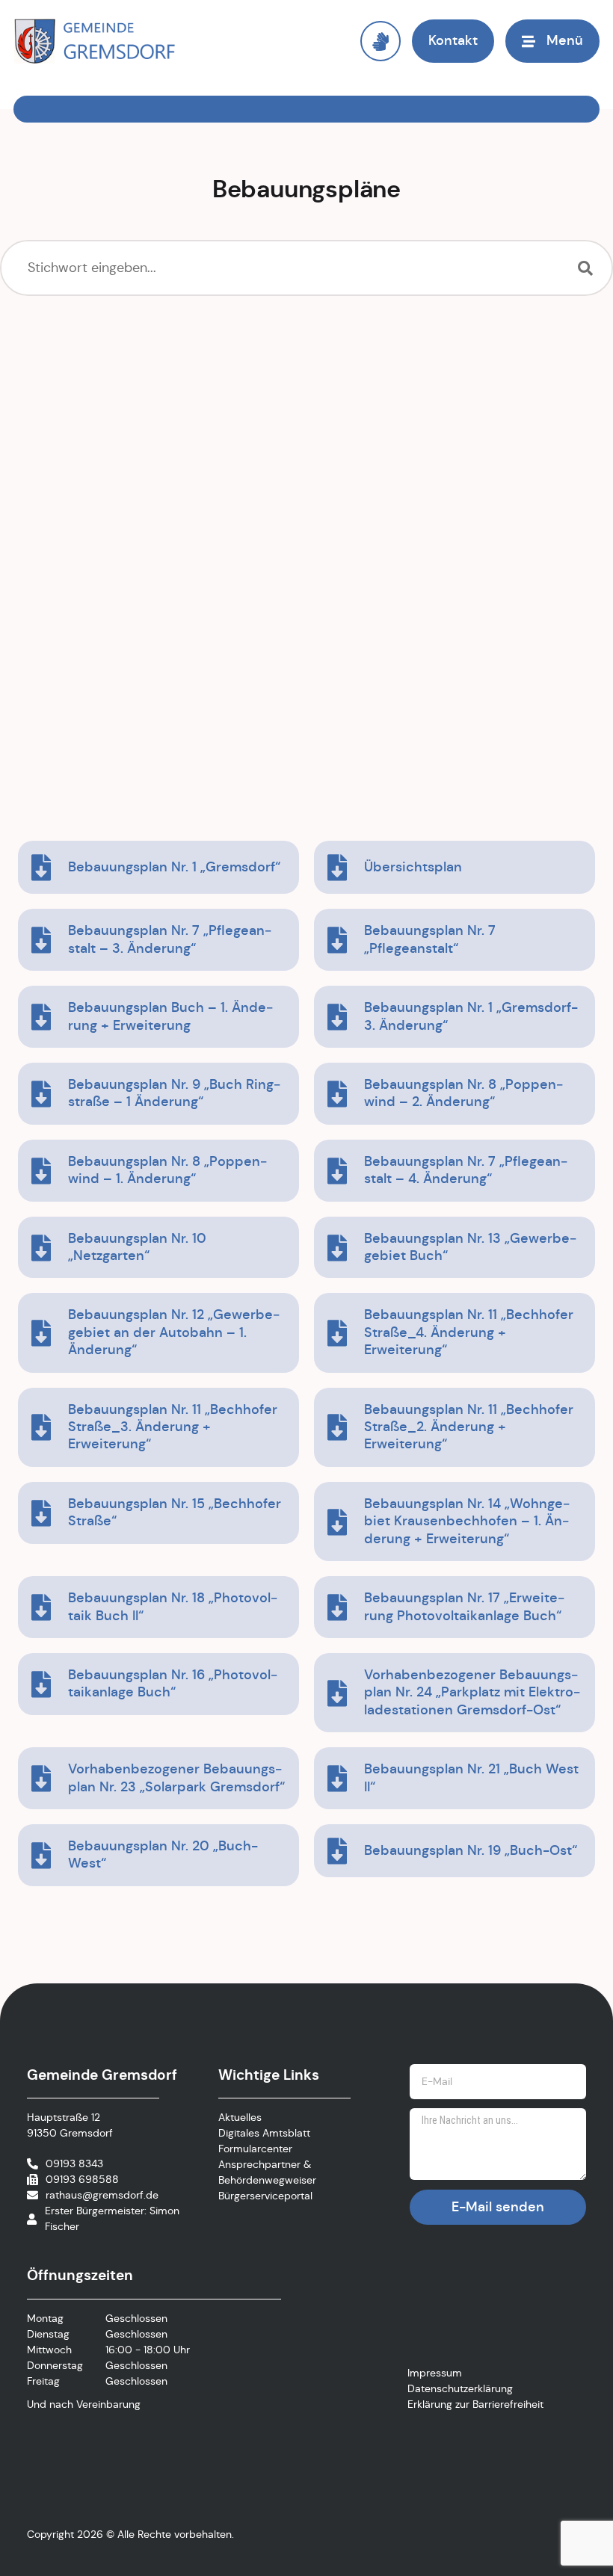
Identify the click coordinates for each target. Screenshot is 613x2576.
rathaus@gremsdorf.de (102, 2195)
